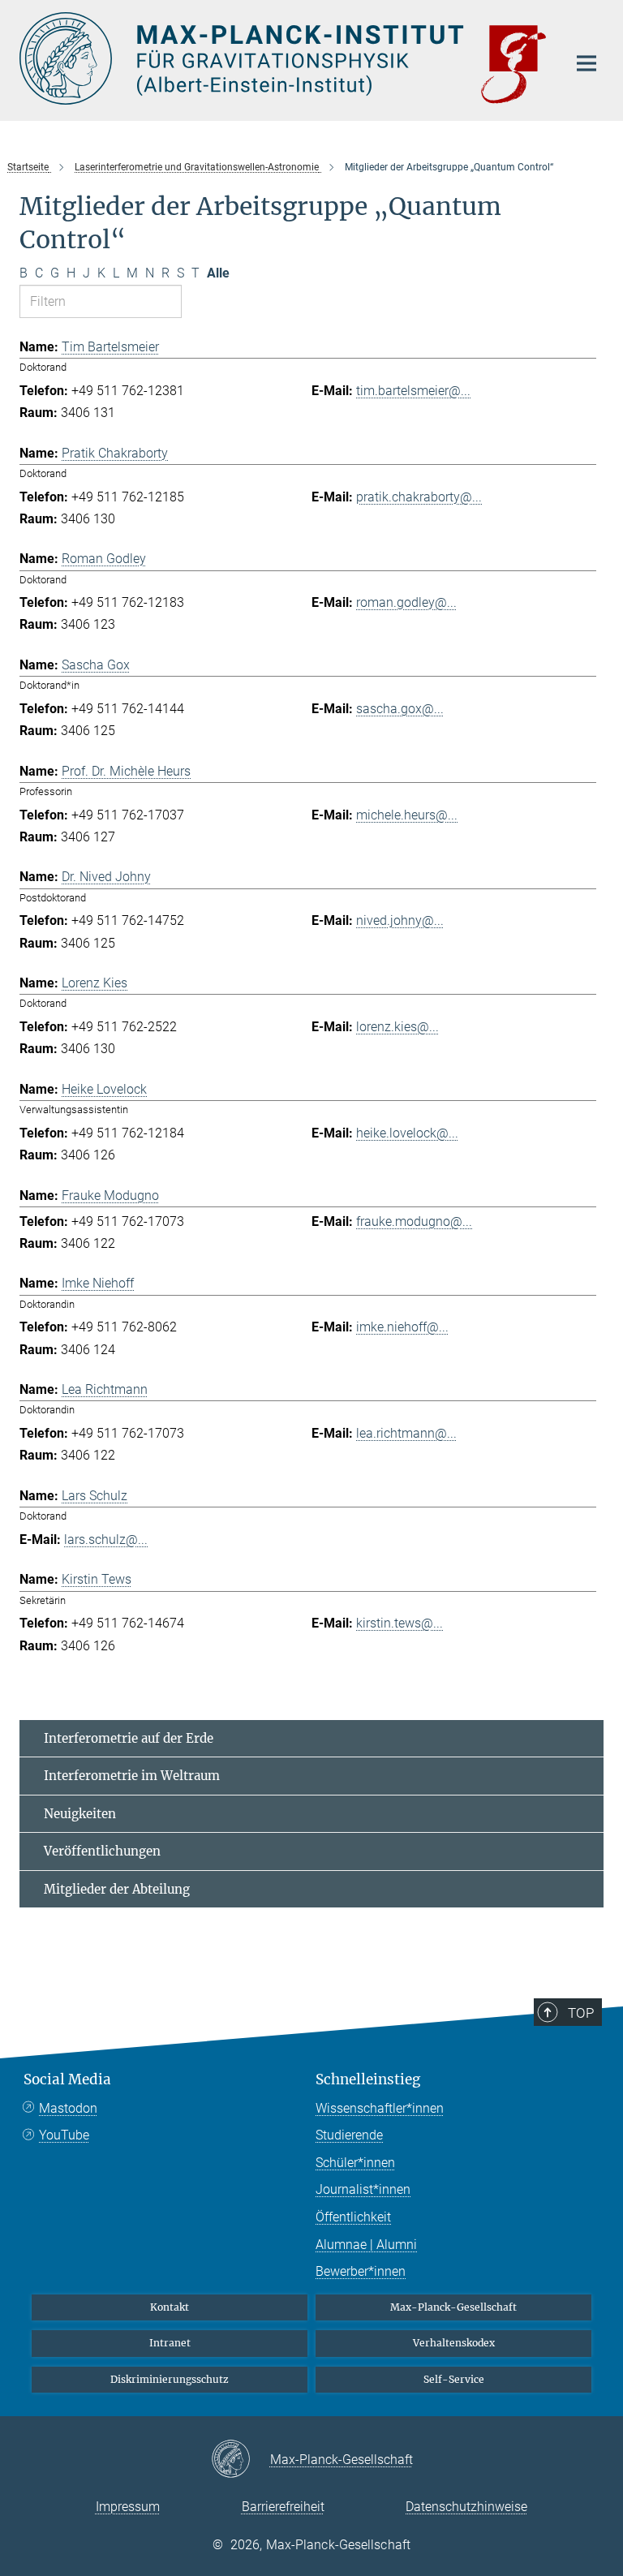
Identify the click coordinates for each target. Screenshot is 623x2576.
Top (581, 2013)
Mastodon (68, 2108)
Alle (218, 273)
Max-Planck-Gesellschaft (453, 2307)
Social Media (67, 2079)
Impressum (128, 2507)
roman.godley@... (406, 602)
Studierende (349, 2135)
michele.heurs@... (407, 815)
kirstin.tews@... (400, 1623)
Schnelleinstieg (368, 2079)
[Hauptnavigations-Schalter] (586, 63)
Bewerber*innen (361, 2271)
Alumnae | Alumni (366, 2245)
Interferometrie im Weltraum (132, 1776)
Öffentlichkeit (353, 2217)
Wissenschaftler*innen (380, 2108)
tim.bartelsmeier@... (413, 391)
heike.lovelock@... (407, 1133)
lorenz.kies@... (397, 1027)
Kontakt (170, 2307)
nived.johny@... (400, 920)
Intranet (170, 2343)
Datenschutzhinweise (466, 2507)
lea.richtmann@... (406, 1433)
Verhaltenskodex (454, 2343)
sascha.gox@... (400, 709)
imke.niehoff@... (402, 1327)
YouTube (64, 2135)
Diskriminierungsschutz (170, 2379)
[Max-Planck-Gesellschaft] (241, 2460)
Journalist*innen (363, 2189)
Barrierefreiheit (283, 2507)
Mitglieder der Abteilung (117, 1889)
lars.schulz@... (106, 1540)
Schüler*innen (355, 2163)
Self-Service (454, 2379)
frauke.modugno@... (414, 1221)
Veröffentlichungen (102, 1851)
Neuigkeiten (80, 1814)
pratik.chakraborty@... (419, 497)
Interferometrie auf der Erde (129, 1738)
